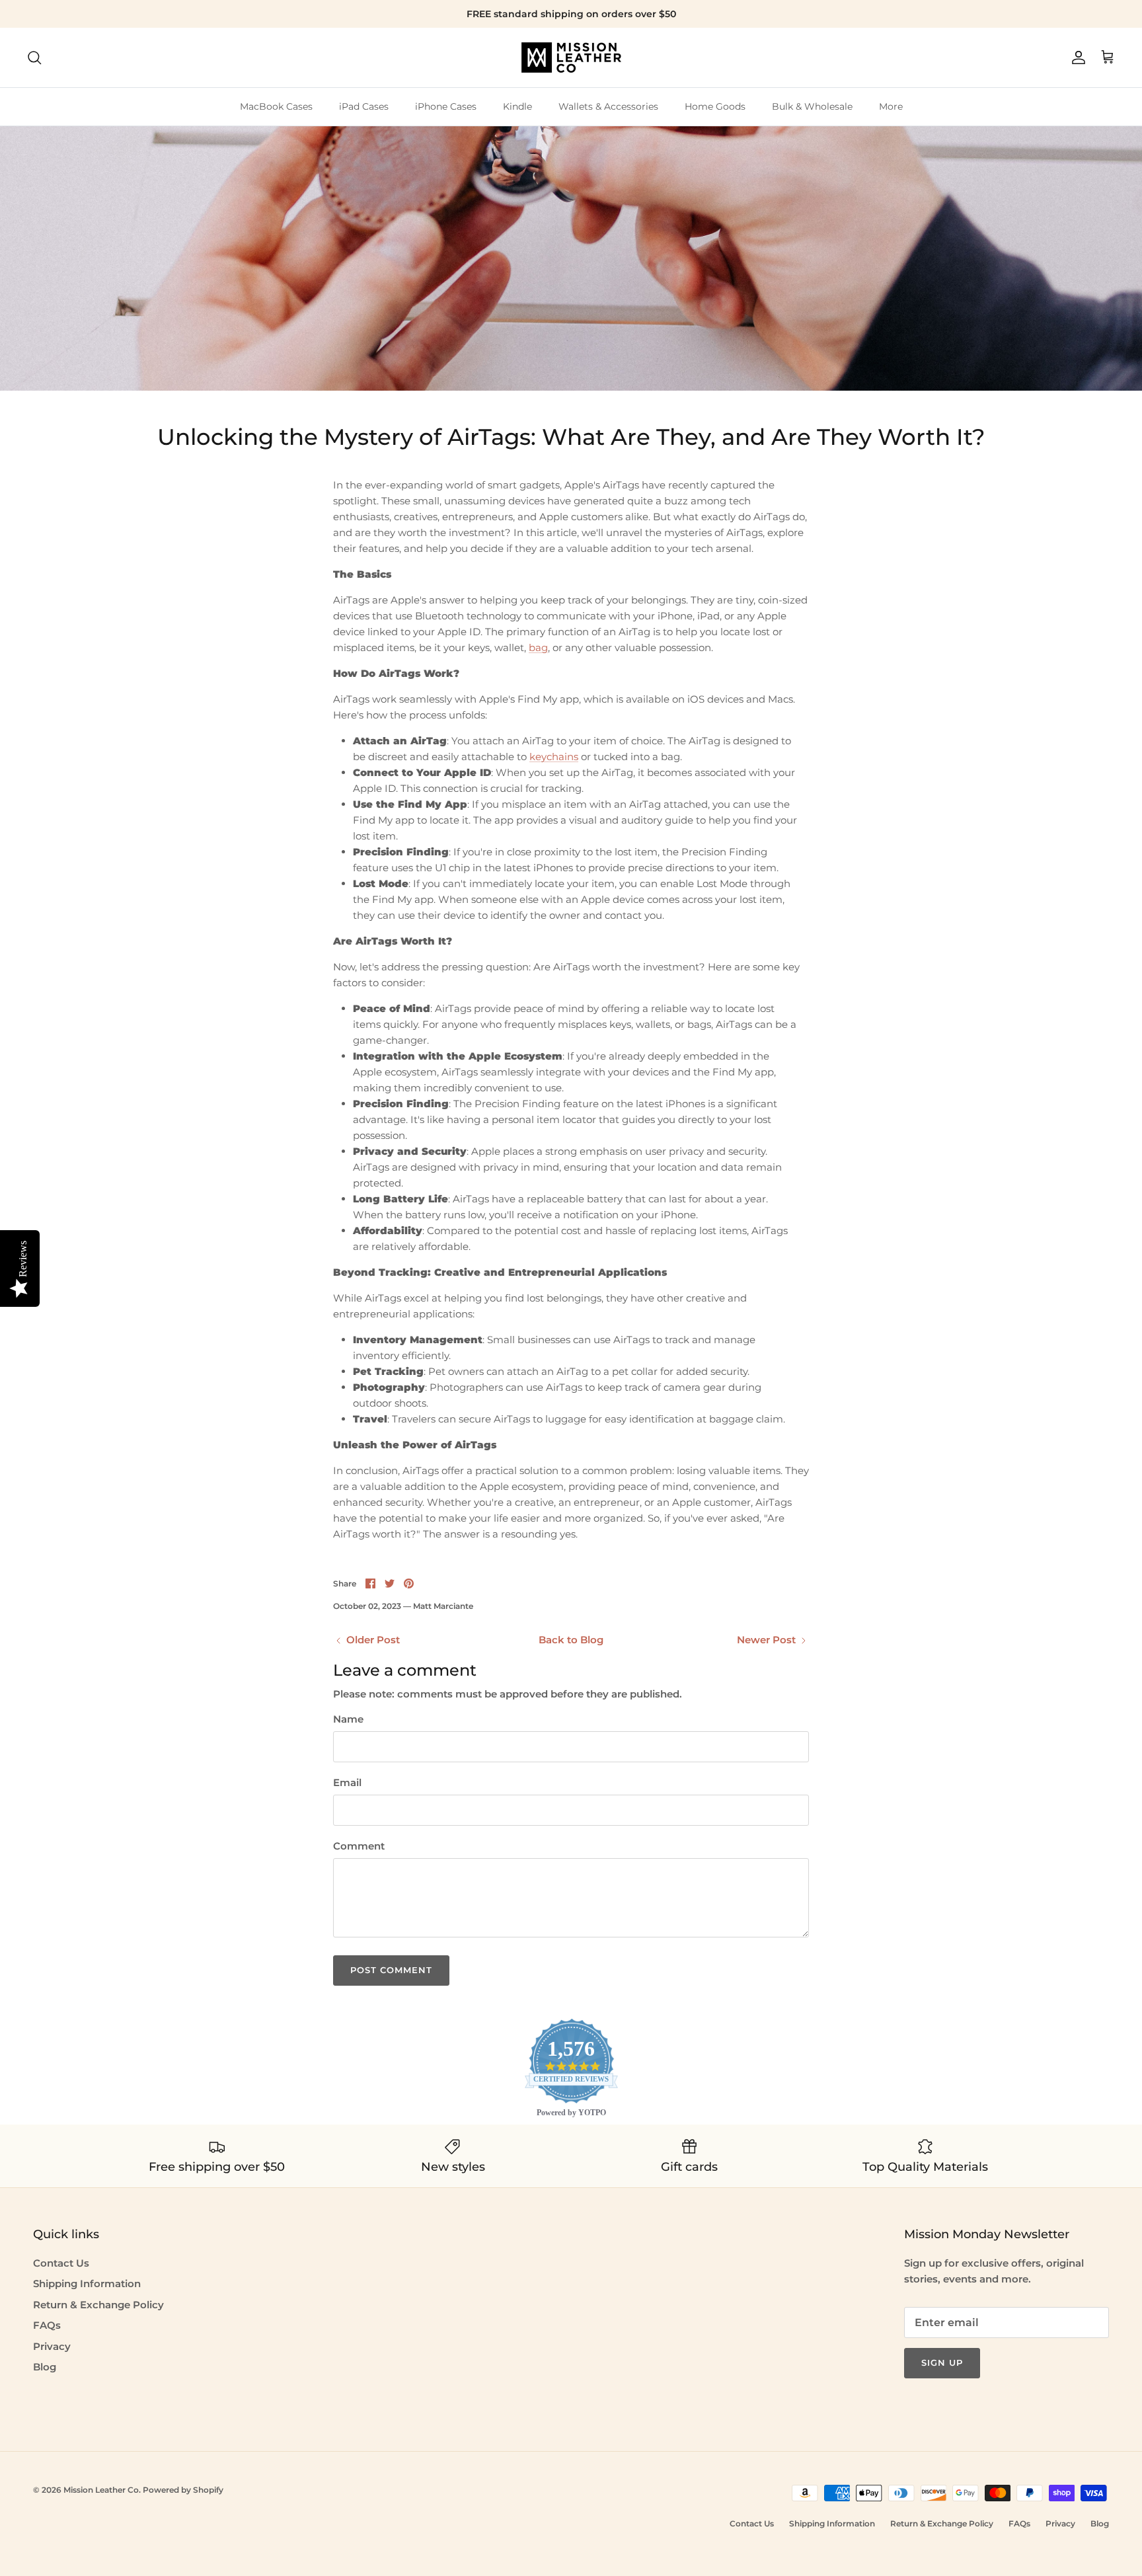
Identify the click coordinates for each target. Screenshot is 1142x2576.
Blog (45, 2367)
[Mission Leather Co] (571, 58)
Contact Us (61, 2263)
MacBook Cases (276, 106)
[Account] (1076, 58)
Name (348, 1719)
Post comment (391, 1970)
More (891, 106)
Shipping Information (87, 2283)
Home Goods (715, 106)
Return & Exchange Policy (98, 2305)
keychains (554, 757)
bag (538, 647)
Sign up (942, 2362)
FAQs (47, 2325)
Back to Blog (571, 1640)
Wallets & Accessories (608, 106)
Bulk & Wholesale (812, 106)
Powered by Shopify (183, 2490)
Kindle (517, 106)
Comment (359, 1846)
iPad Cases (364, 106)
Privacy (52, 2346)
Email (347, 1782)
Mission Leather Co (101, 2490)
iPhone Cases (446, 106)
